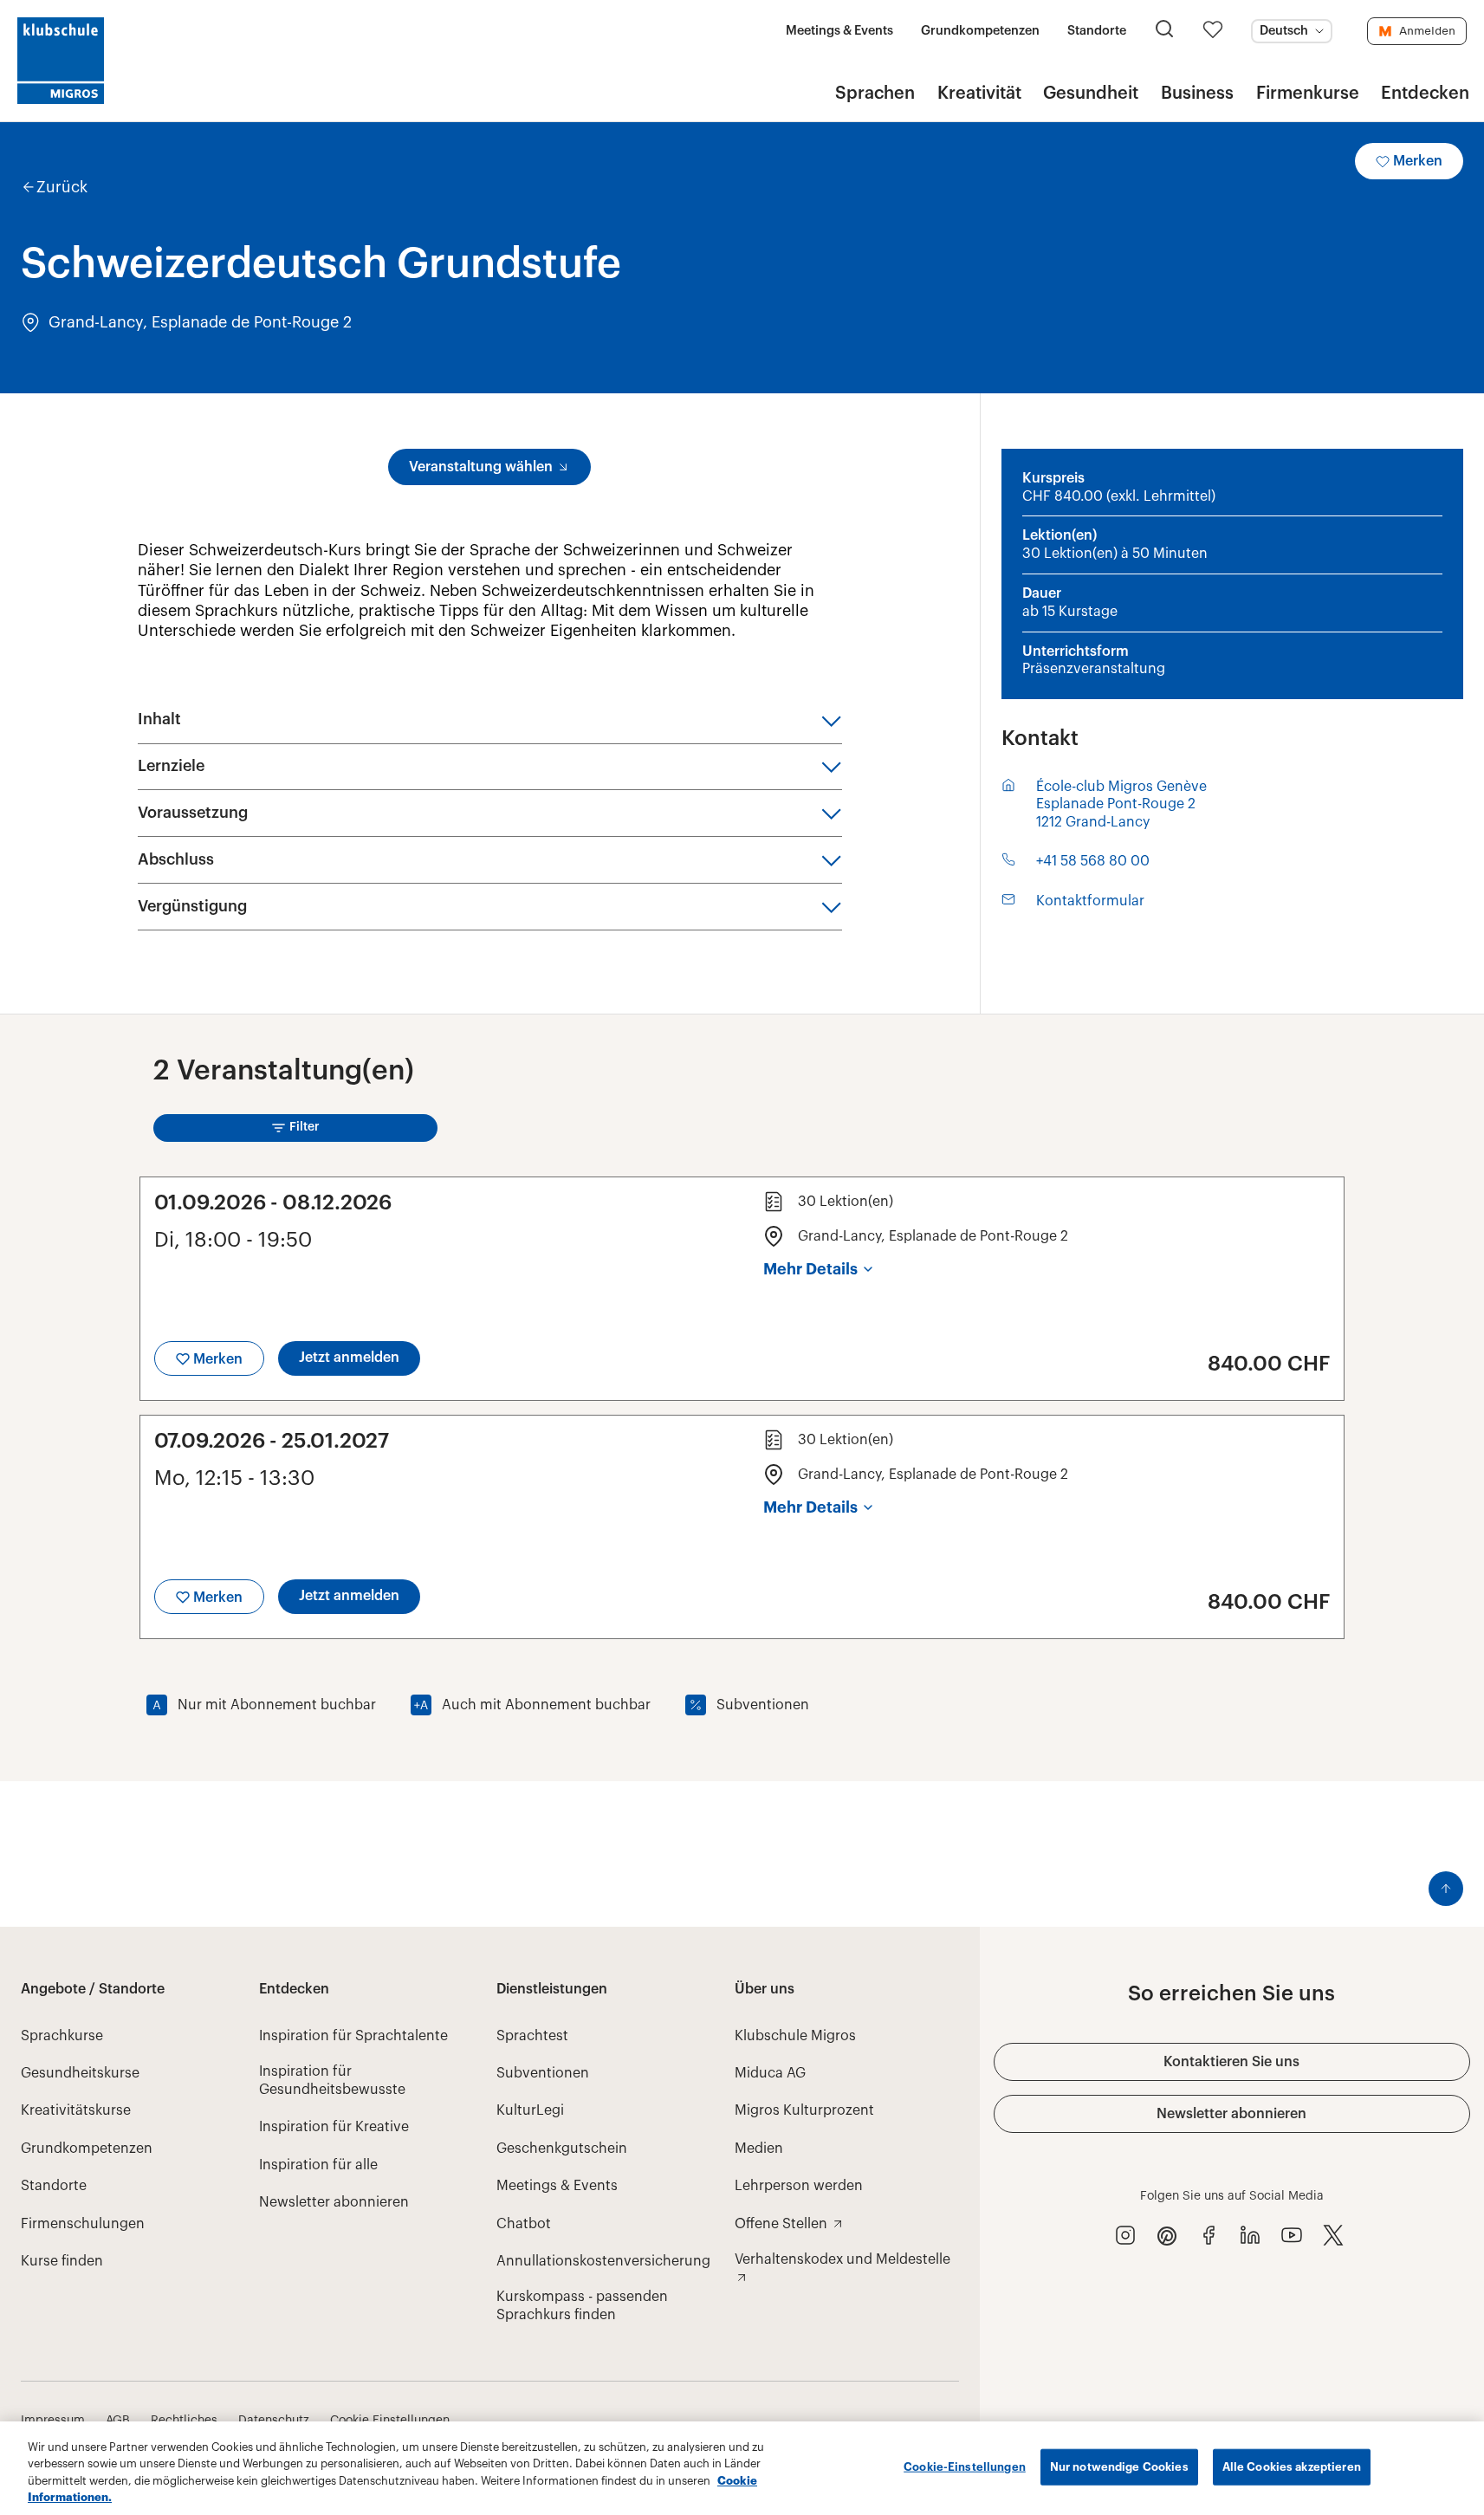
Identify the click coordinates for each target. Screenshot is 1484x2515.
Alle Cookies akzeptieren (1292, 2467)
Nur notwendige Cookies (1119, 2467)
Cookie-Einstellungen (965, 2467)
